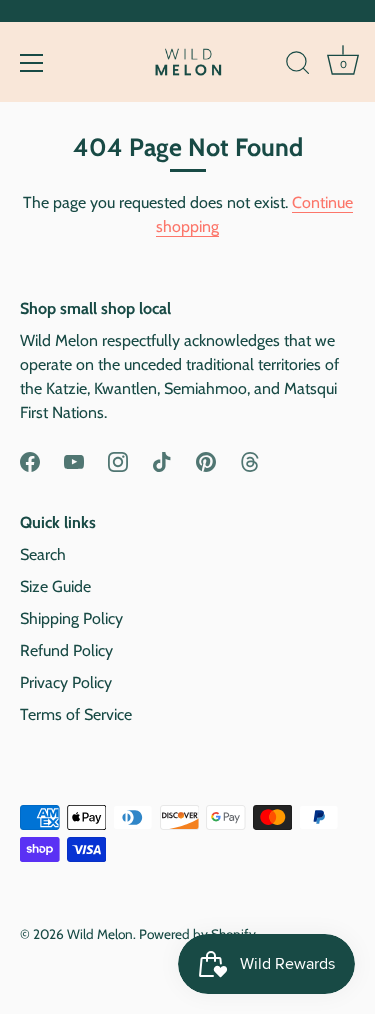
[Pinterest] (206, 460)
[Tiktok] (162, 460)
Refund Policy (66, 650)
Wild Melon (100, 934)
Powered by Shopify (197, 934)
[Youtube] (74, 460)
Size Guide (55, 586)
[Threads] (250, 460)
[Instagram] (118, 460)
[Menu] (32, 63)
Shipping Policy (71, 618)
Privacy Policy (66, 682)
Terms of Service (76, 714)
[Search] (298, 66)
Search (43, 554)
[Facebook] (30, 460)
